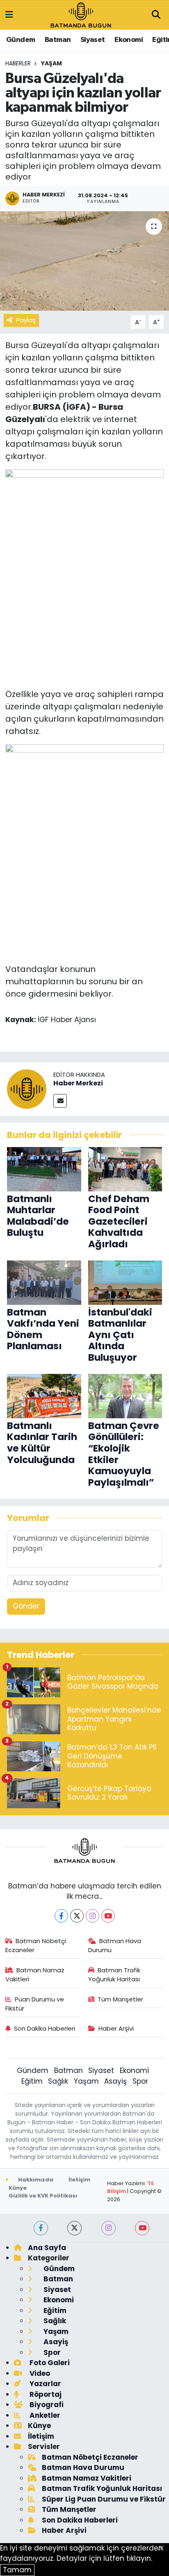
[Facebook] (61, 1916)
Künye (18, 2188)
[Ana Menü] (9, 15)
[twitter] (74, 2228)
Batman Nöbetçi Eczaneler (36, 1945)
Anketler (44, 2415)
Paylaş (26, 320)
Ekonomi (129, 40)
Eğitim (32, 2081)
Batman (58, 40)
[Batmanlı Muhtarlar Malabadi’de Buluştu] (44, 1169)
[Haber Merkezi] (27, 1088)
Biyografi (46, 2405)
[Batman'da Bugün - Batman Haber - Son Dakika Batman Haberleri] (81, 14)
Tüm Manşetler (120, 1999)
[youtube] (142, 2228)
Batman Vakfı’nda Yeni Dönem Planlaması (43, 1329)
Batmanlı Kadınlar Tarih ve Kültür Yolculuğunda (42, 1443)
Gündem (21, 40)
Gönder (26, 1606)
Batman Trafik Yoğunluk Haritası (114, 1975)
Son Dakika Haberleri (45, 2028)
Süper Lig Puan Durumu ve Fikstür (104, 2499)
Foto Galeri (49, 2363)
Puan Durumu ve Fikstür (35, 2004)
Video (39, 2373)
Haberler (18, 63)
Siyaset (93, 40)
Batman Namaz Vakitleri (35, 1975)
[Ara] (156, 15)
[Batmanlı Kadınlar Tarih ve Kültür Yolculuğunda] (44, 1396)
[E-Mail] (60, 1101)
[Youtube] (108, 1916)
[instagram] (108, 2228)
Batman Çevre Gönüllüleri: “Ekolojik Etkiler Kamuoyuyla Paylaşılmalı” (124, 1454)
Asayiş (115, 2081)
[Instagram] (92, 1916)
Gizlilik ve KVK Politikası (43, 2196)
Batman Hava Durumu (115, 1945)
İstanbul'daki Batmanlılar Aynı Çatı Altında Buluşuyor (120, 1335)
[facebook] (41, 2228)
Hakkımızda (35, 2180)
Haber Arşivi (116, 2028)
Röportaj (45, 2394)
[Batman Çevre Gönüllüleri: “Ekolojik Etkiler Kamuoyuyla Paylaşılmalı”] (125, 1396)
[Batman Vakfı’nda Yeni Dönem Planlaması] (44, 1282)
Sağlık (58, 2081)
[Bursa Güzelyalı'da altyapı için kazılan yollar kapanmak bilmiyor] (84, 261)
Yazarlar (45, 2384)
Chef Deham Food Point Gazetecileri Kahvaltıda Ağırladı (119, 1221)
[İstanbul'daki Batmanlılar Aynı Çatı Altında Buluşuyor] (125, 1282)
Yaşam (51, 63)
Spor (140, 2081)
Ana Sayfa (47, 2248)
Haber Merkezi (78, 1083)
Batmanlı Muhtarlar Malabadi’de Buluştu (38, 1216)
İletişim (79, 2180)
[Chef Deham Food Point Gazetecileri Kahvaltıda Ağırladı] (125, 1169)
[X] (77, 1916)
